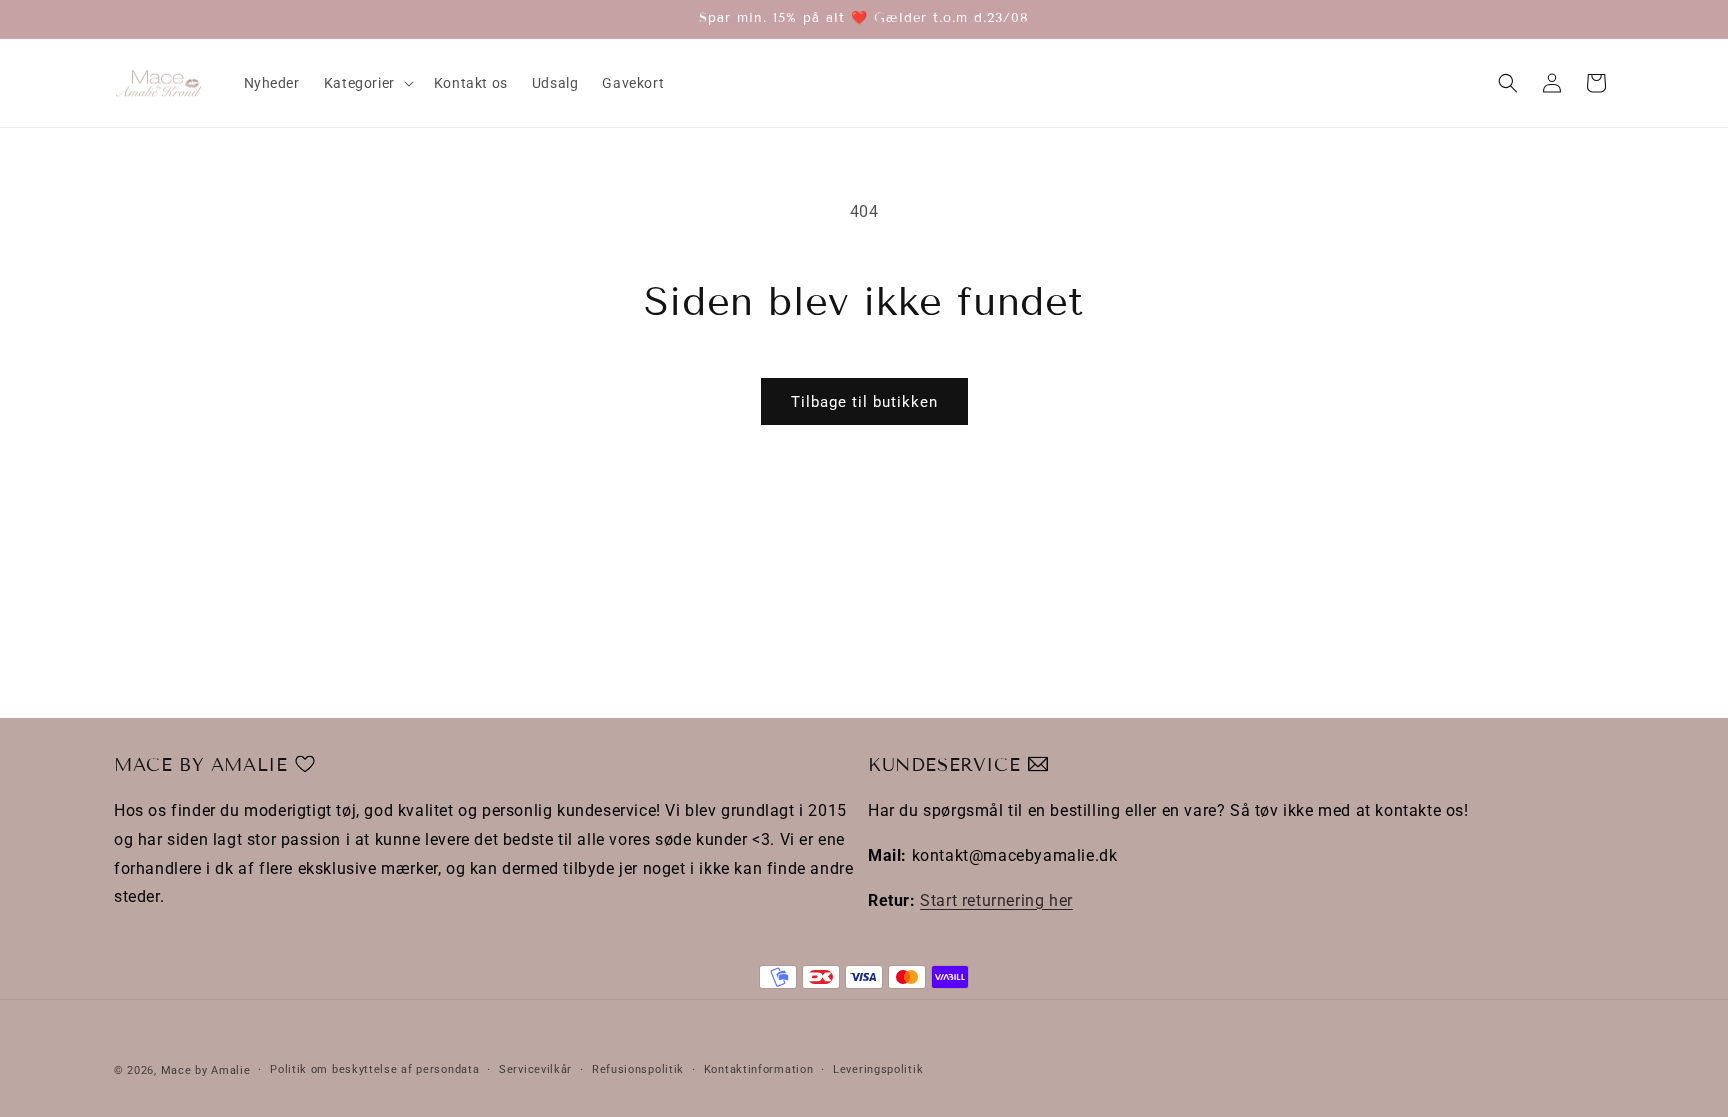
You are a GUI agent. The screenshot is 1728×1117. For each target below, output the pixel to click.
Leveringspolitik (878, 1069)
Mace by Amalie (206, 1070)
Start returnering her (996, 900)
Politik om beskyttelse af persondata (374, 1069)
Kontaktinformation (759, 1069)
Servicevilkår (535, 1069)
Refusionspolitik (638, 1069)
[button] (367, 83)
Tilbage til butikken (864, 402)
